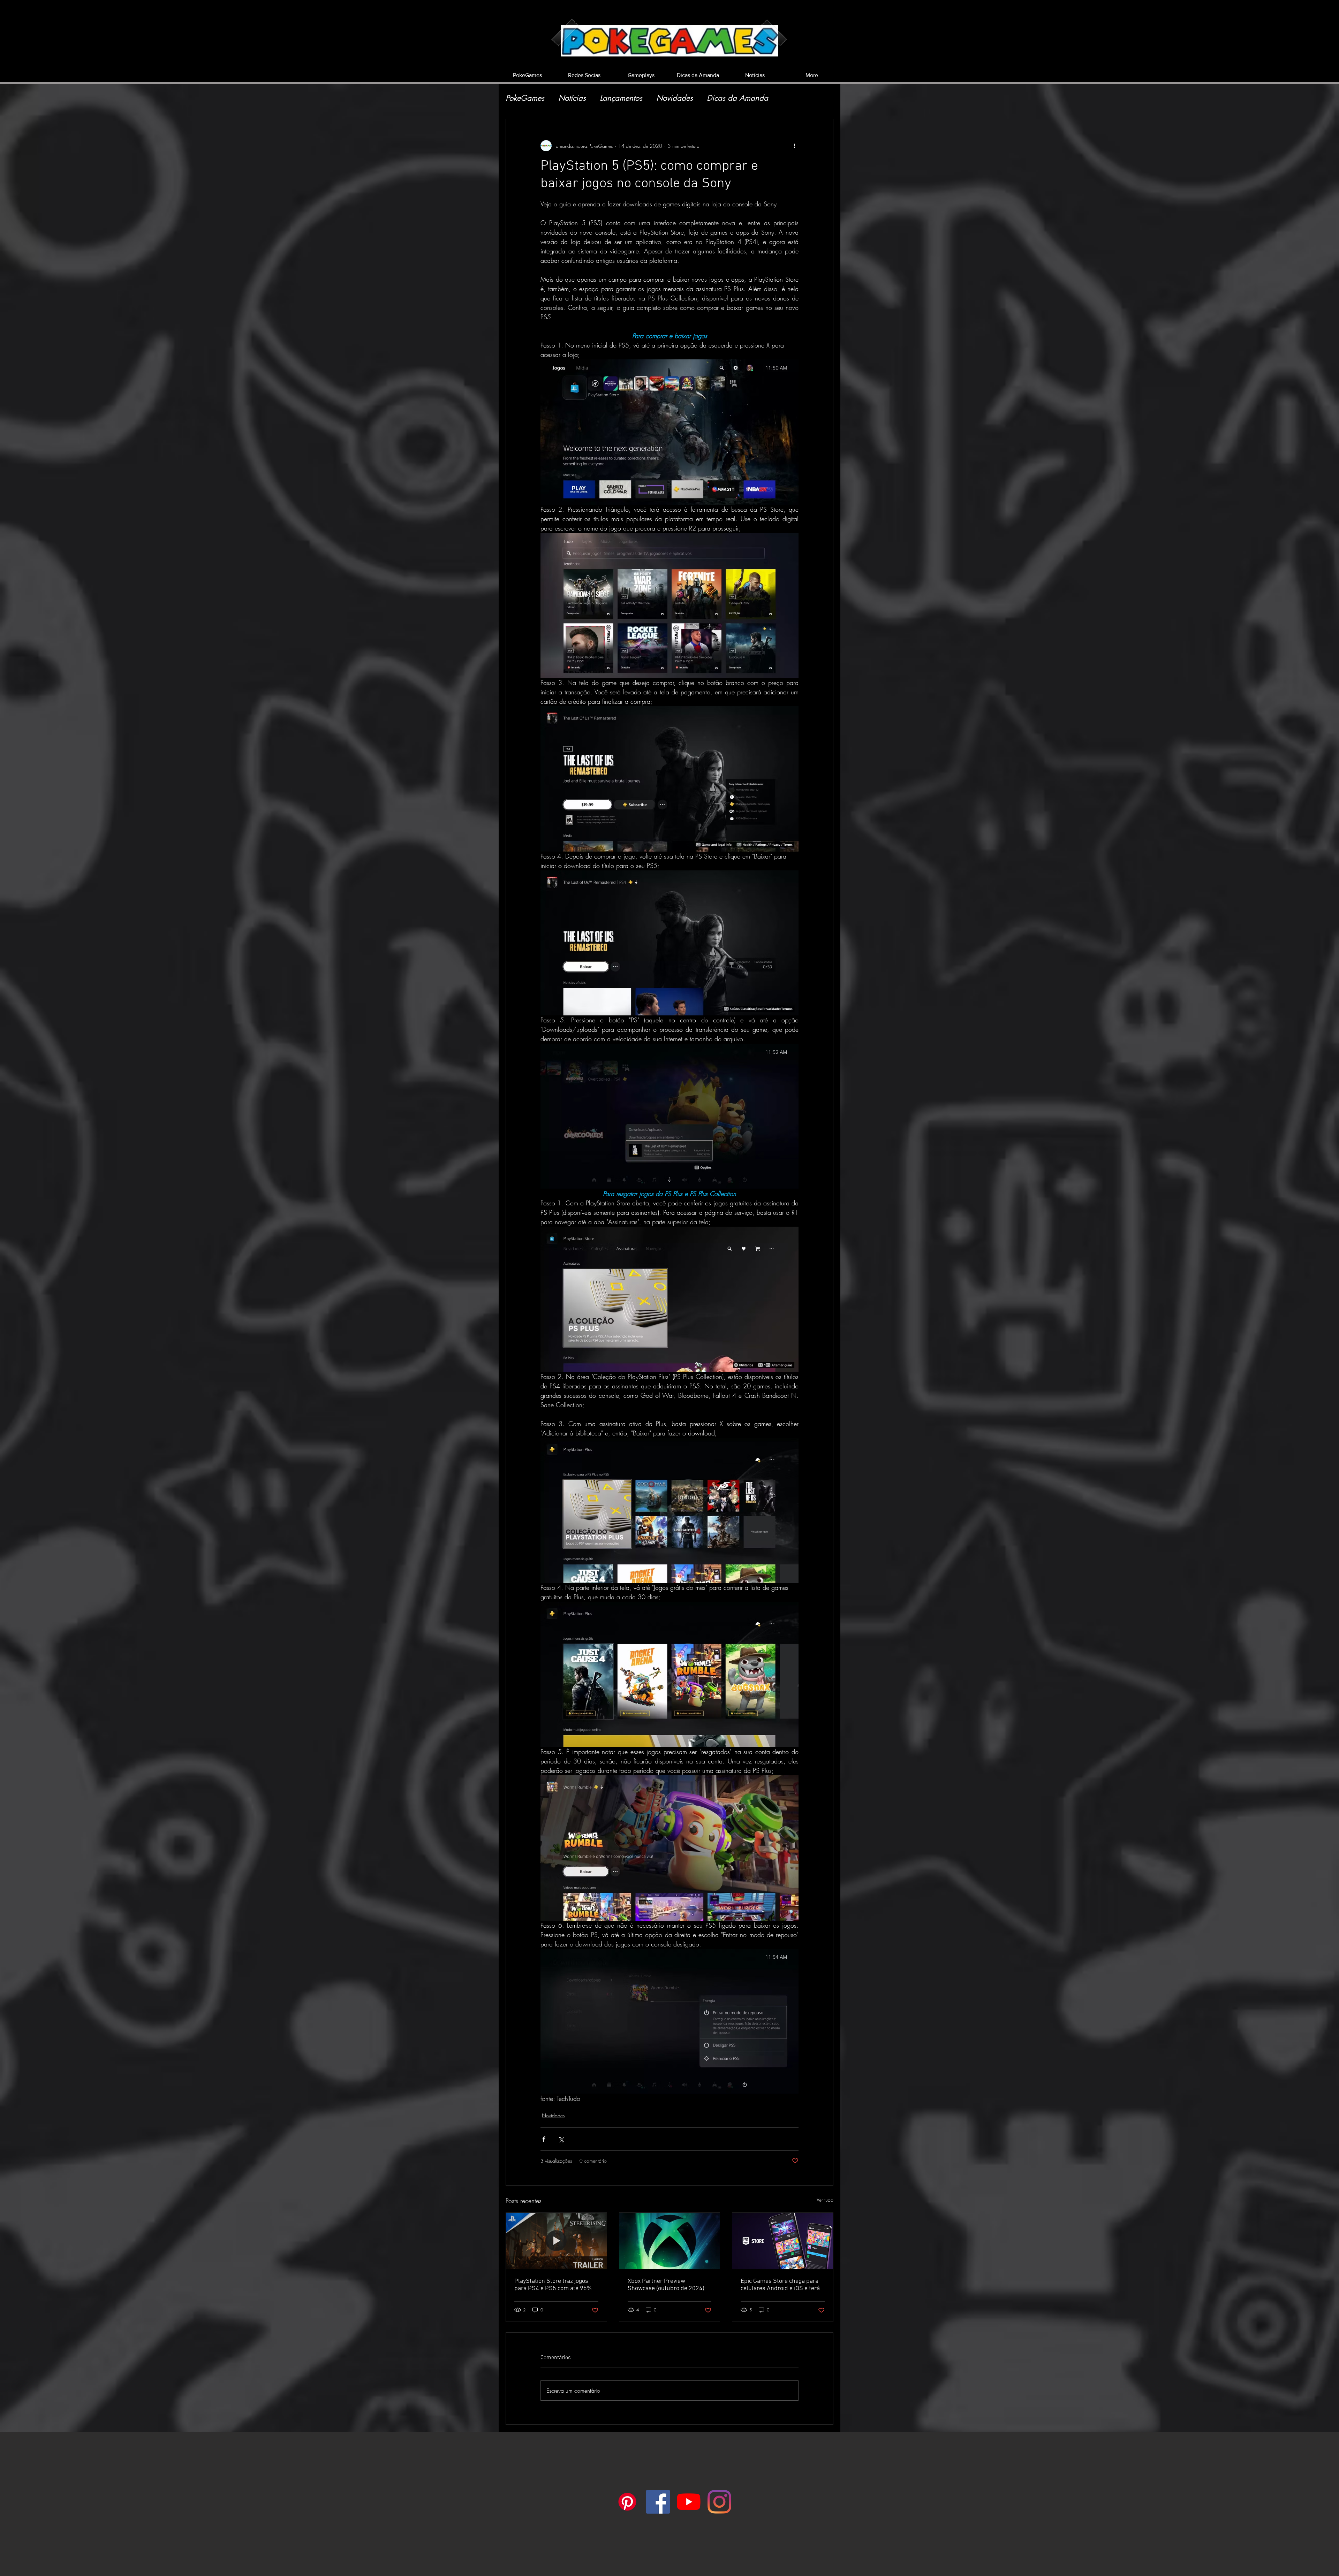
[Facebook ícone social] (658, 2502)
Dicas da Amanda (737, 98)
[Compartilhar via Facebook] (544, 2139)
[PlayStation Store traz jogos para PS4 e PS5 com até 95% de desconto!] (556, 2241)
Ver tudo (825, 2200)
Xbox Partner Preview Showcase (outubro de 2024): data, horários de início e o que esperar (668, 2285)
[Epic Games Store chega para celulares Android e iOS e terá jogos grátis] (783, 2241)
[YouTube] (689, 2502)
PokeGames (525, 98)
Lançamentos (621, 98)
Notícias (572, 98)
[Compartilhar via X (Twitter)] (561, 2139)
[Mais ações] (794, 146)
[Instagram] (719, 2502)
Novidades (675, 98)
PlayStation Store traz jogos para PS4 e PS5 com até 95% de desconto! (553, 2285)
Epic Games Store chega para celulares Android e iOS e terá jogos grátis (780, 2285)
